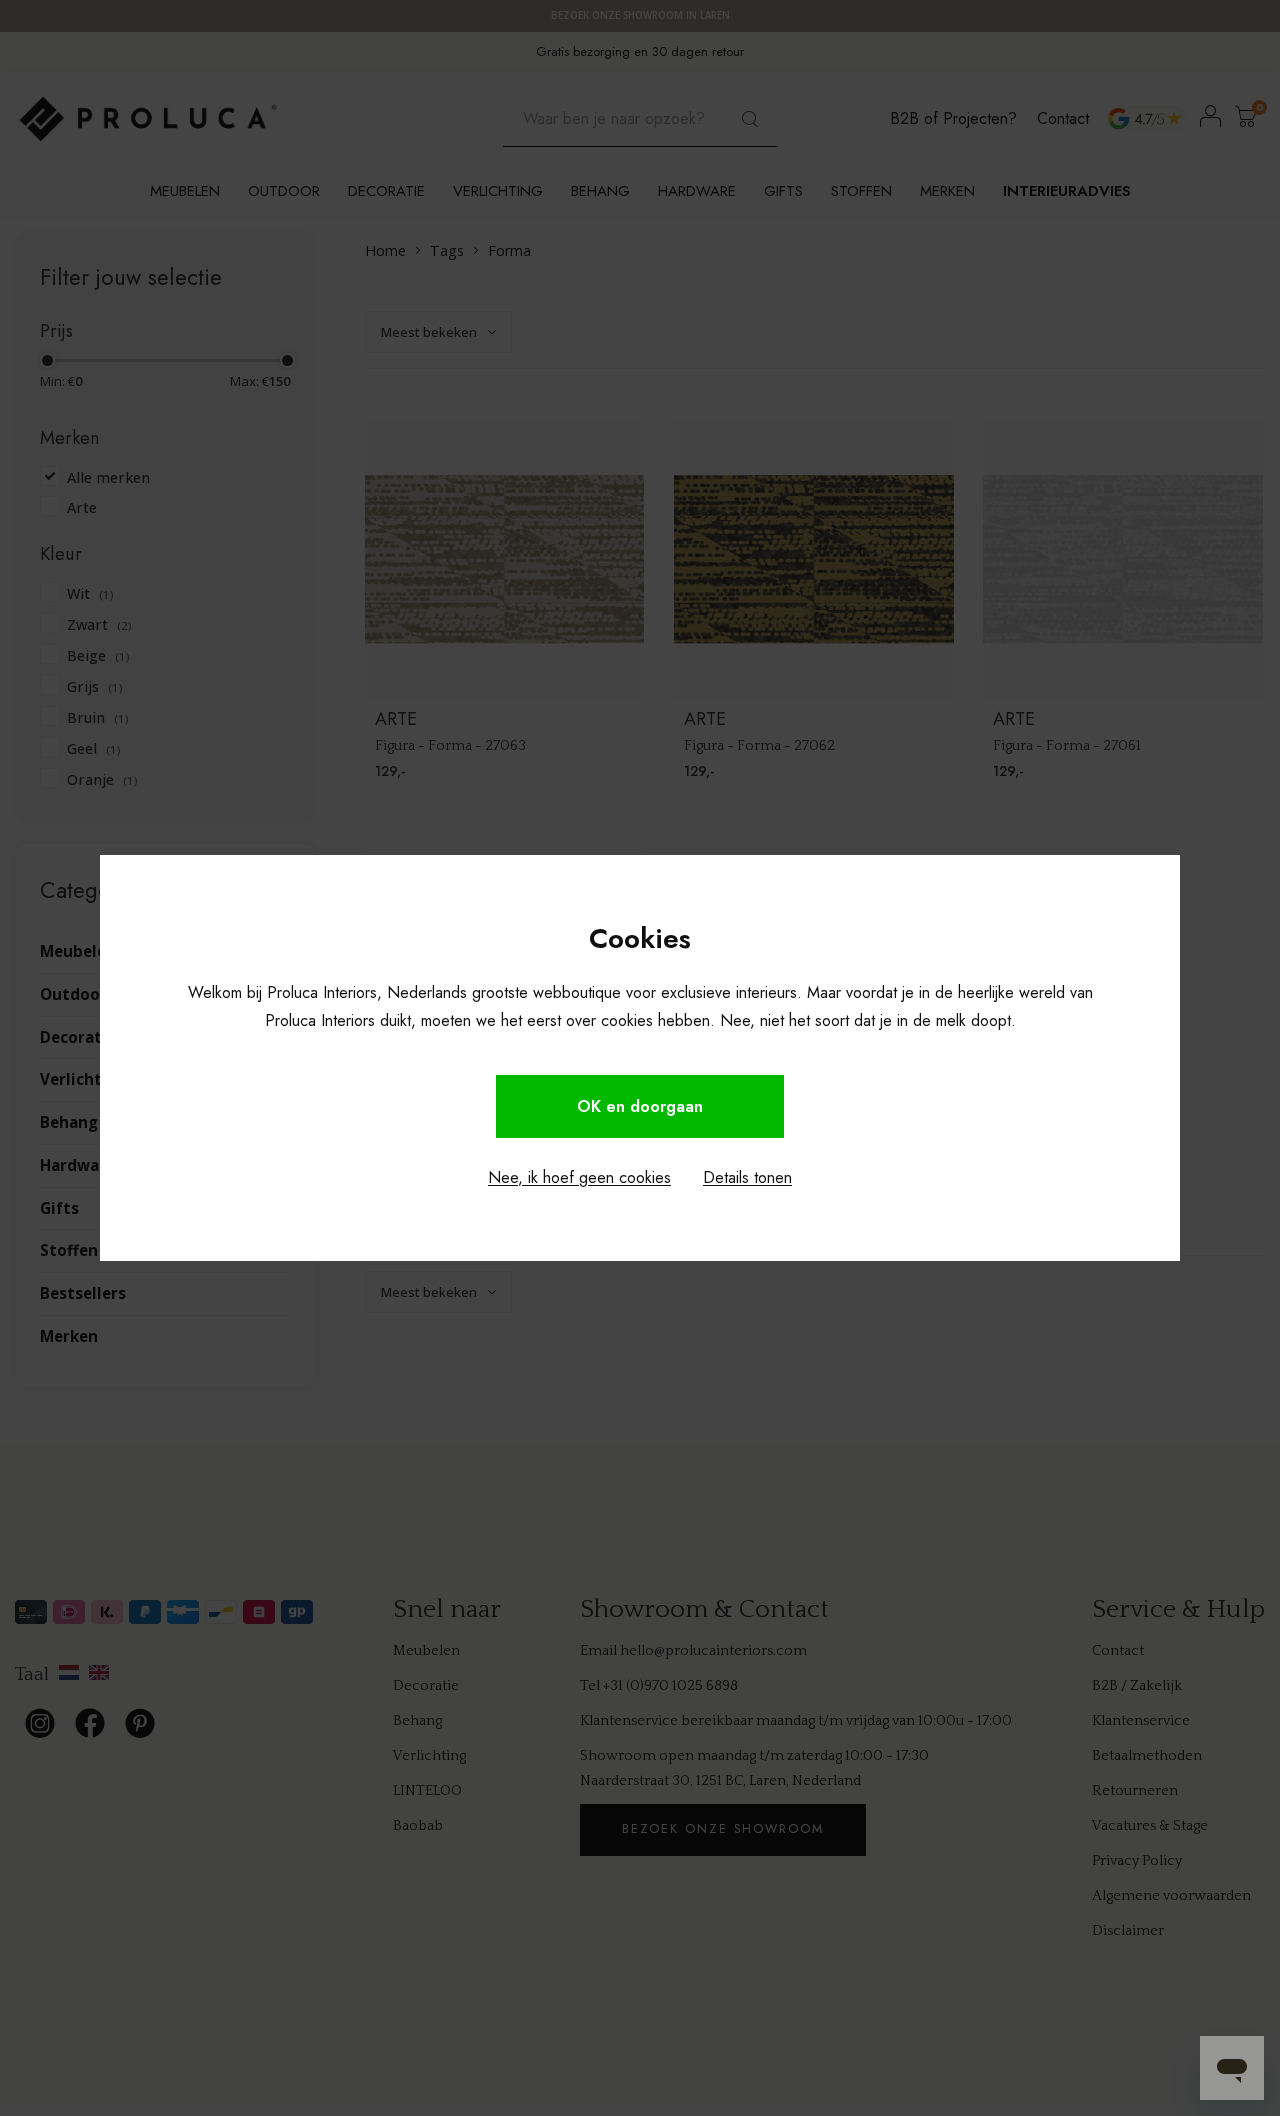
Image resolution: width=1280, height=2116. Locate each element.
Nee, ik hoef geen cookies (579, 1177)
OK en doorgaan (640, 1106)
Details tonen (747, 1177)
